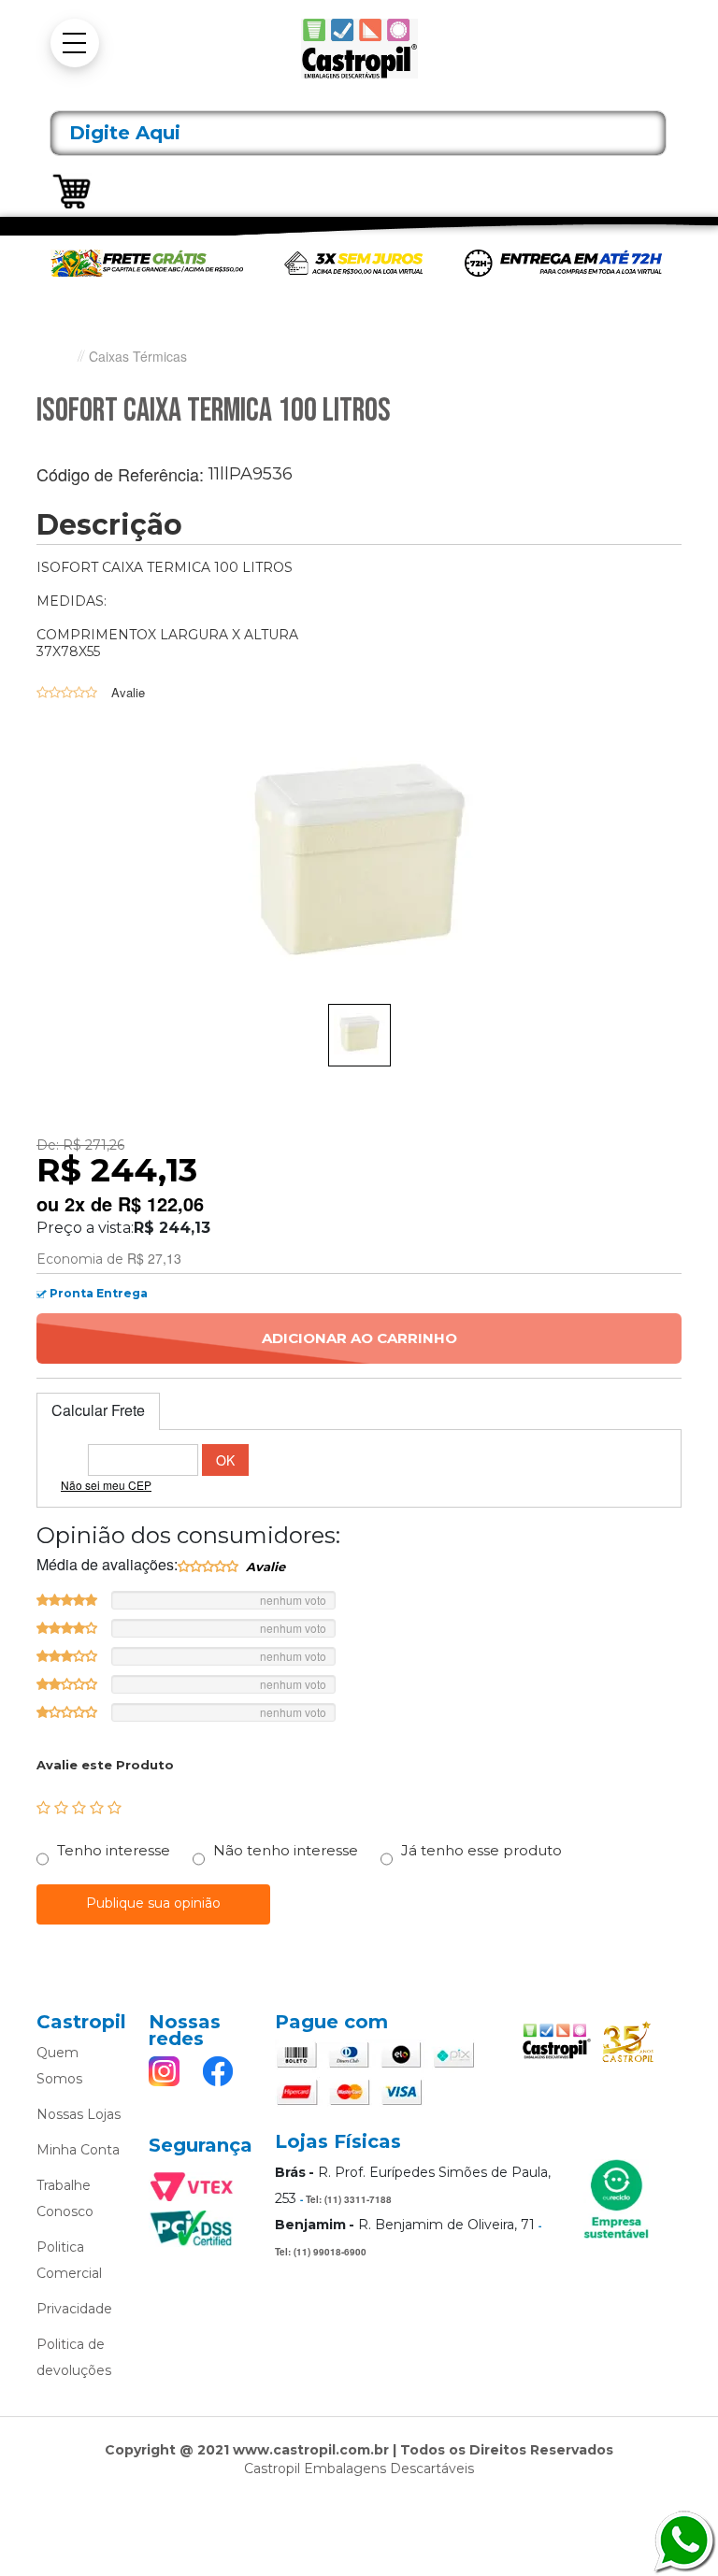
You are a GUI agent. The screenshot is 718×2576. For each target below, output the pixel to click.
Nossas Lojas (79, 2114)
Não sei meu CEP (106, 1485)
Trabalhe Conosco (65, 2198)
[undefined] (359, 867)
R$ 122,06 (161, 1204)
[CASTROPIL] (60, 357)
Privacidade (74, 2309)
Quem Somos (59, 2066)
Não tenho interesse (286, 1850)
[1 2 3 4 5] (79, 1808)
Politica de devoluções (74, 2357)
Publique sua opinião (153, 1903)
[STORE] (359, 49)
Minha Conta (78, 2150)
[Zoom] (359, 1035)
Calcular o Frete (143, 1460)
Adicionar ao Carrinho (359, 1338)
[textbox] (358, 133)
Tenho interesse (114, 1850)
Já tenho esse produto (481, 1850)
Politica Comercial (69, 2260)
